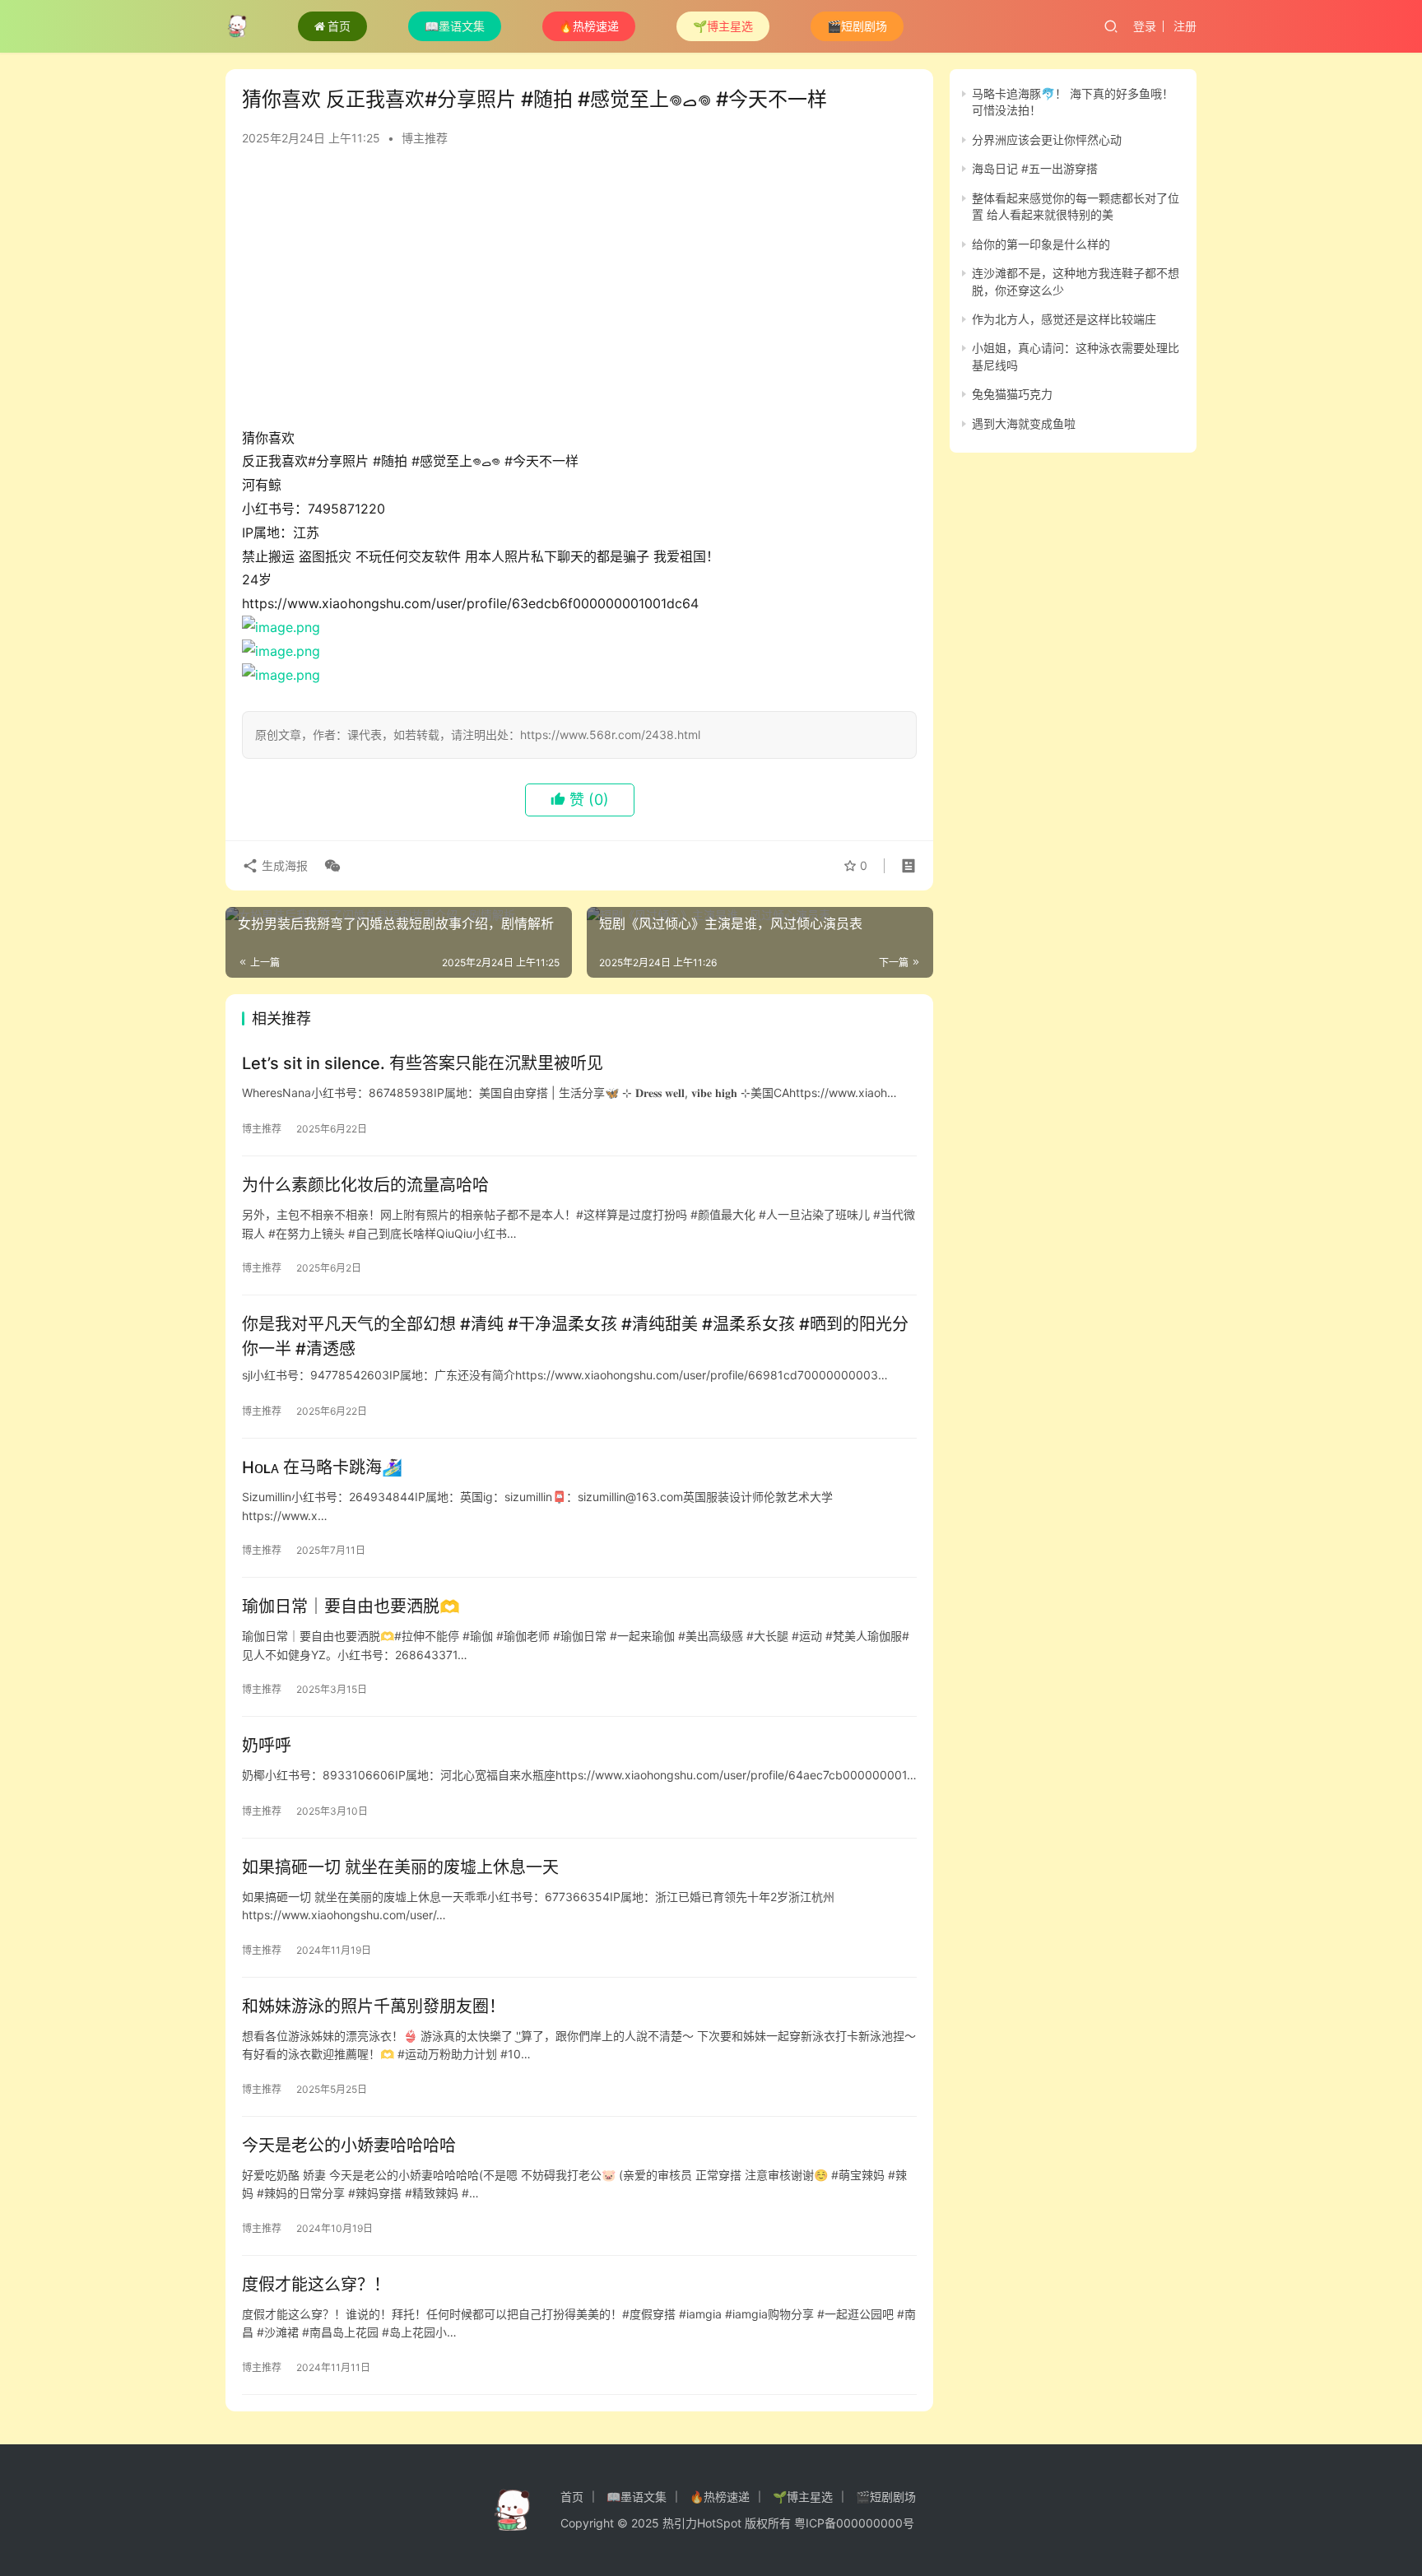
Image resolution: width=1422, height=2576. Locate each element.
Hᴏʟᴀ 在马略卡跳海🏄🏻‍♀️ (322, 1467)
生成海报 (283, 865)
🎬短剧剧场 (857, 26)
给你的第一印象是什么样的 (1041, 244)
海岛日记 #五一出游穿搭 (1035, 168)
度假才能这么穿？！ (316, 2285)
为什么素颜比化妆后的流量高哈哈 (365, 1185)
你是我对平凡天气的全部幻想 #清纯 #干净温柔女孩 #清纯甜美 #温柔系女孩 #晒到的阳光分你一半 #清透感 (575, 1336)
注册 (1185, 26)
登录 (1145, 26)
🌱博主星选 (723, 26)
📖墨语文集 (455, 26)
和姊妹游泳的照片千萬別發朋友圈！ (374, 2006)
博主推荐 (425, 138)
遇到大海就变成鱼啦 (1024, 423)
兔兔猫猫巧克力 (1012, 394)
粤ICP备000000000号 (854, 2523)
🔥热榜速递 (589, 26)
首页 (339, 26)
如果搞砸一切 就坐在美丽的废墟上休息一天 (400, 1867)
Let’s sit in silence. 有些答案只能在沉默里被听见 (423, 1063)
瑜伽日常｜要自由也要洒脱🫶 (351, 1607)
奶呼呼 (267, 1746)
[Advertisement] (579, 295)
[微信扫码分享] (329, 866)
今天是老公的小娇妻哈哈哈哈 (349, 2146)
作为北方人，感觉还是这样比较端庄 (1064, 319)
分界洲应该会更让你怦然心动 (1047, 139)
